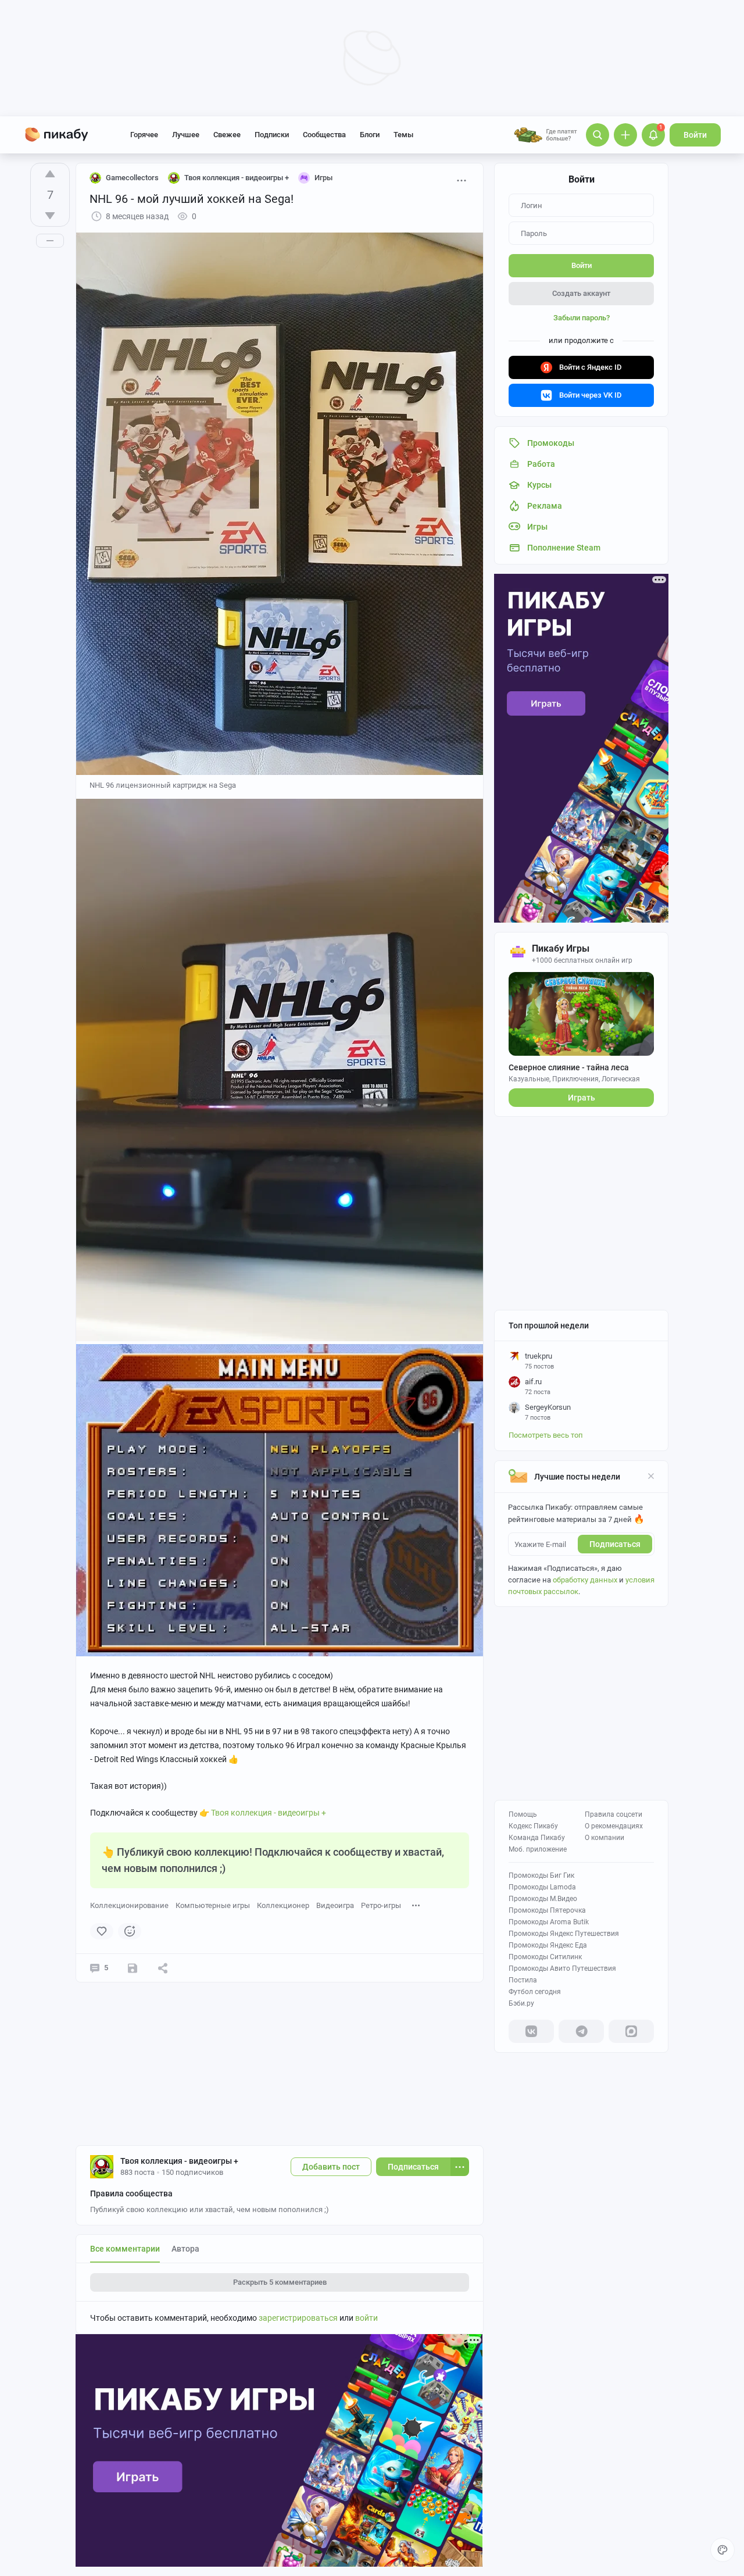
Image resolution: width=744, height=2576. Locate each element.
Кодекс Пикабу (533, 1826)
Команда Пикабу (537, 1838)
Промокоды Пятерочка (547, 1910)
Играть (582, 1098)
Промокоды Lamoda (542, 1887)
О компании (604, 1838)
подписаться (615, 1544)
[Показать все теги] (416, 1905)
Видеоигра (335, 1905)
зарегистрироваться (298, 2318)
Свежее (227, 135)
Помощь (523, 1814)
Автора (185, 2249)
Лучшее (186, 135)
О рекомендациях (614, 1826)
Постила (523, 1980)
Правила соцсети (614, 1814)
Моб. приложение (538, 1849)
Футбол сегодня (535, 1992)
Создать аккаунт (581, 293)
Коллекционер (283, 1905)
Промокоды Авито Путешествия (562, 1968)
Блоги (370, 135)
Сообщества (324, 135)
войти (366, 2318)
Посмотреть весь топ (546, 1435)
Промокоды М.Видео (543, 1899)
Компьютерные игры (213, 1905)
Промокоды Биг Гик (541, 1875)
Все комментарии (125, 2249)
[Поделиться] (163, 1968)
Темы (403, 135)
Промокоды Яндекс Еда (548, 1945)
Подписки (272, 135)
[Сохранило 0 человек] (133, 1968)
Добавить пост (331, 2167)
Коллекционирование (129, 1905)
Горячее (144, 135)
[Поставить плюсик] (50, 174)
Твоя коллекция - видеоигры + (269, 1813)
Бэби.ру (521, 2003)
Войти (695, 135)
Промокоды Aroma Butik (549, 1922)
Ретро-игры (381, 1905)
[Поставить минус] (50, 216)
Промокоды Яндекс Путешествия (564, 1934)
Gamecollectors (132, 178)
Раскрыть (280, 2282)
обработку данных (585, 1580)
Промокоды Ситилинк (545, 1957)
